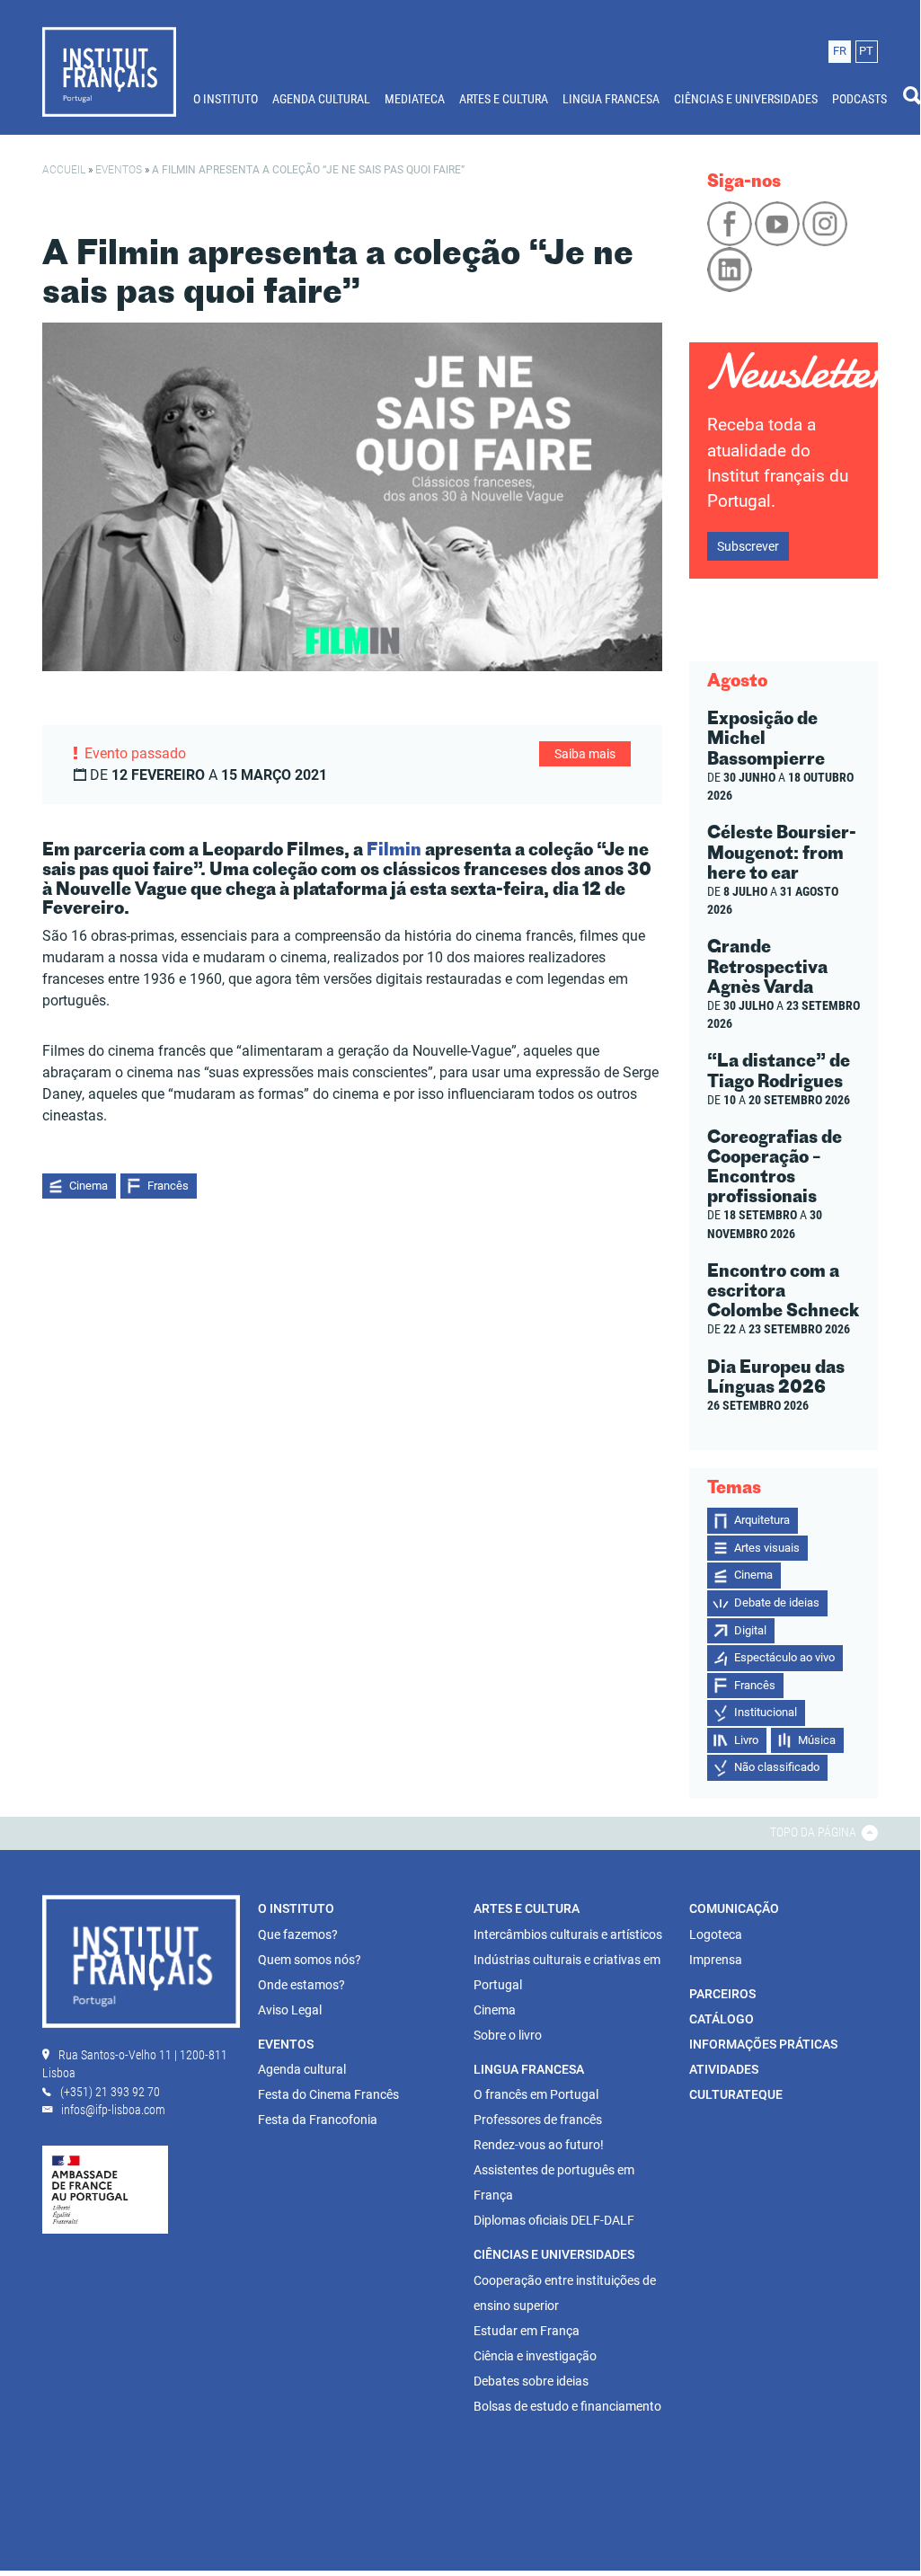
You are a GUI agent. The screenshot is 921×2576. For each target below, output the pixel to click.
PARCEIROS (722, 1994)
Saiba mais (585, 754)
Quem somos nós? (310, 1960)
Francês (168, 1186)
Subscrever (748, 546)
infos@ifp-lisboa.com (113, 2110)
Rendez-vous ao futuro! (539, 2145)
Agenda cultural (302, 2069)
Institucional (766, 1712)
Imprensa (716, 1960)
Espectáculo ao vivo (784, 1657)
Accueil (64, 170)
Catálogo (722, 2019)
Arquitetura (762, 1520)
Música (817, 1740)
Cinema (89, 1186)
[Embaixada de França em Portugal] (105, 2189)
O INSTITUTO (226, 99)
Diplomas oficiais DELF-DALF (554, 2220)
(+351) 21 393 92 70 (110, 2092)
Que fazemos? (298, 1934)
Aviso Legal (290, 2010)
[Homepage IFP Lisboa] (109, 71)
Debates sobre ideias (531, 2381)
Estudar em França (527, 2331)
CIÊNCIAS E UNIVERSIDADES (746, 99)
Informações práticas (763, 2044)
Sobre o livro (508, 2035)
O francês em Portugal (536, 2094)
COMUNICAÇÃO (734, 1908)
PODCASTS (859, 99)
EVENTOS (286, 2044)
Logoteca (716, 1934)
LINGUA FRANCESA (611, 99)
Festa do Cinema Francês (328, 2094)
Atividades (724, 2069)
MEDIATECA (415, 99)
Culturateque (736, 2094)
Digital (750, 1630)
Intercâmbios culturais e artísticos (568, 1934)
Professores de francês (538, 2120)
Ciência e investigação (535, 2356)
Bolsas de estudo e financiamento (567, 2406)
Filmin (394, 849)
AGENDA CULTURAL (321, 99)
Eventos (119, 170)
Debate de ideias (777, 1602)
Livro (746, 1740)
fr (840, 51)
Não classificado (777, 1767)
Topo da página (815, 1832)
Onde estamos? (301, 1985)
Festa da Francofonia (318, 2120)
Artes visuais (767, 1548)
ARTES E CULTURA (504, 99)
